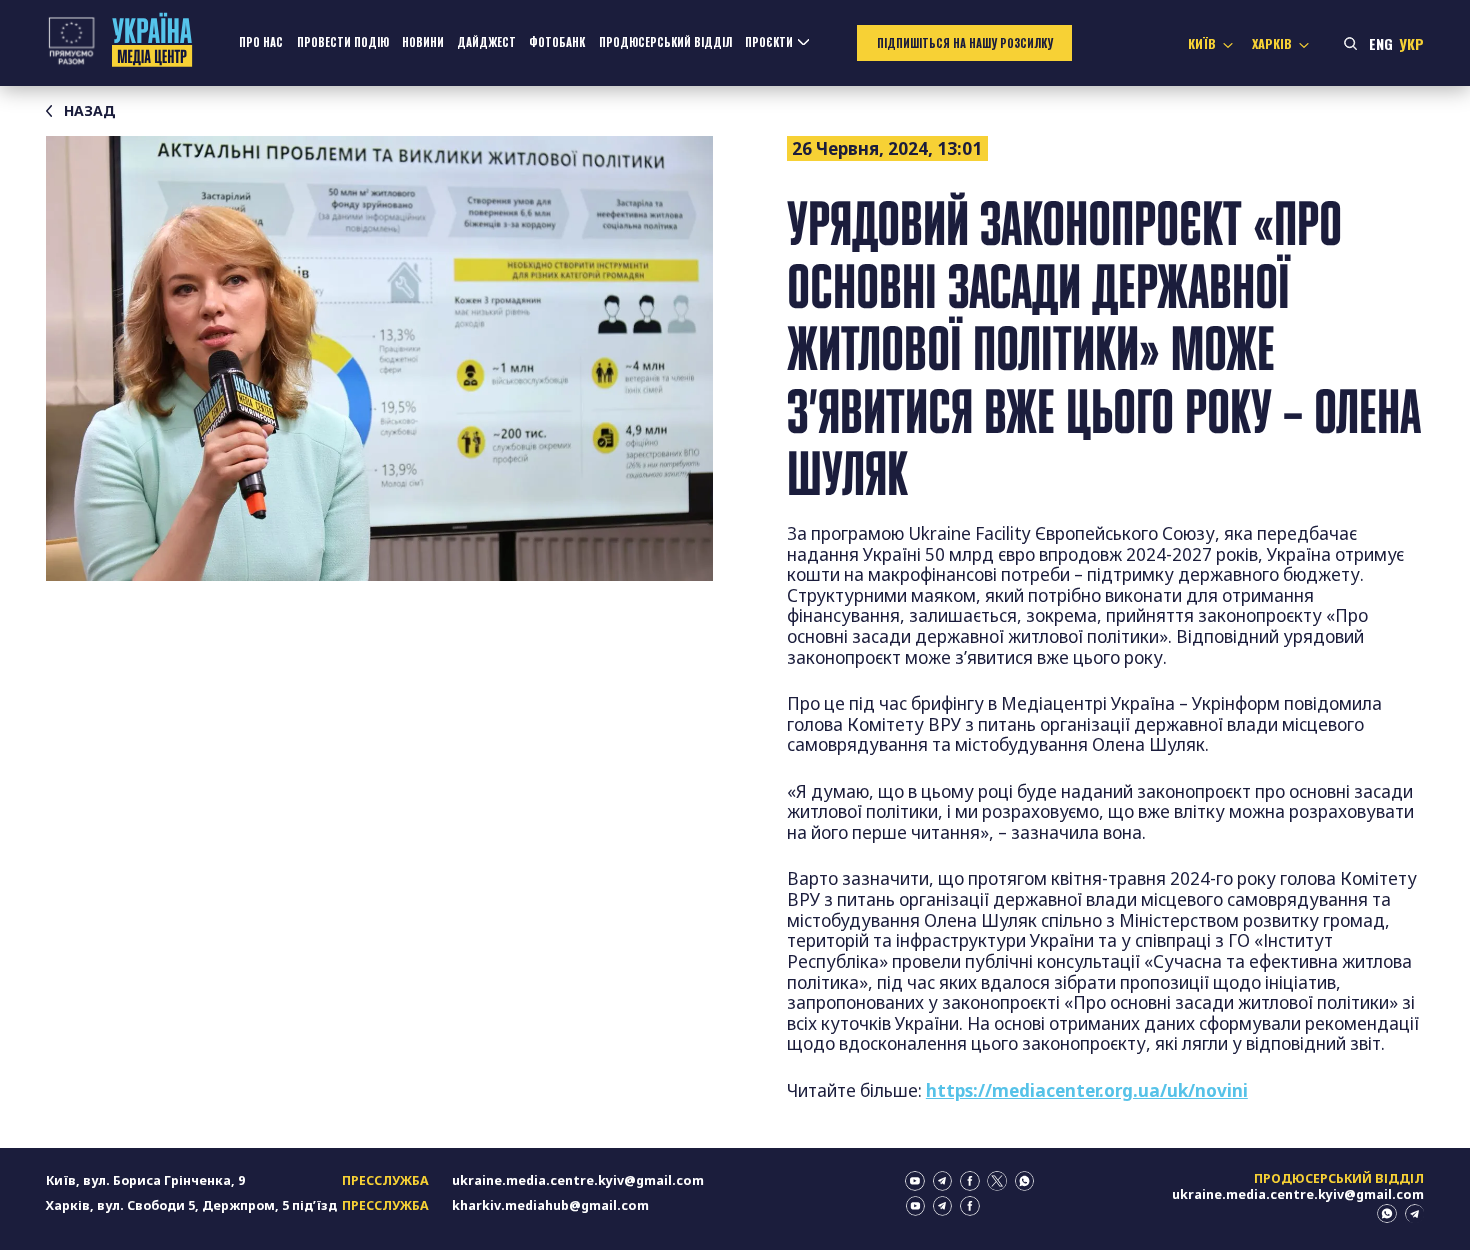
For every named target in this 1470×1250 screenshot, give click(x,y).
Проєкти (769, 42)
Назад (90, 111)
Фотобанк (557, 42)
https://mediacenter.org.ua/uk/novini (1087, 1090)
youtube (915, 1181)
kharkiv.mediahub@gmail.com (550, 1205)
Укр (1411, 43)
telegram (943, 1181)
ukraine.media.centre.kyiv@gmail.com (578, 1180)
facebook (970, 1181)
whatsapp (1025, 1181)
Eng (1381, 43)
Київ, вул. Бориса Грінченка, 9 (145, 1180)
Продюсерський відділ (665, 42)
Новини (423, 42)
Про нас (261, 42)
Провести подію (343, 42)
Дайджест (486, 42)
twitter (997, 1181)
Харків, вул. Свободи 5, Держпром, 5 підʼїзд (191, 1205)
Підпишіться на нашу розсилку (965, 43)
